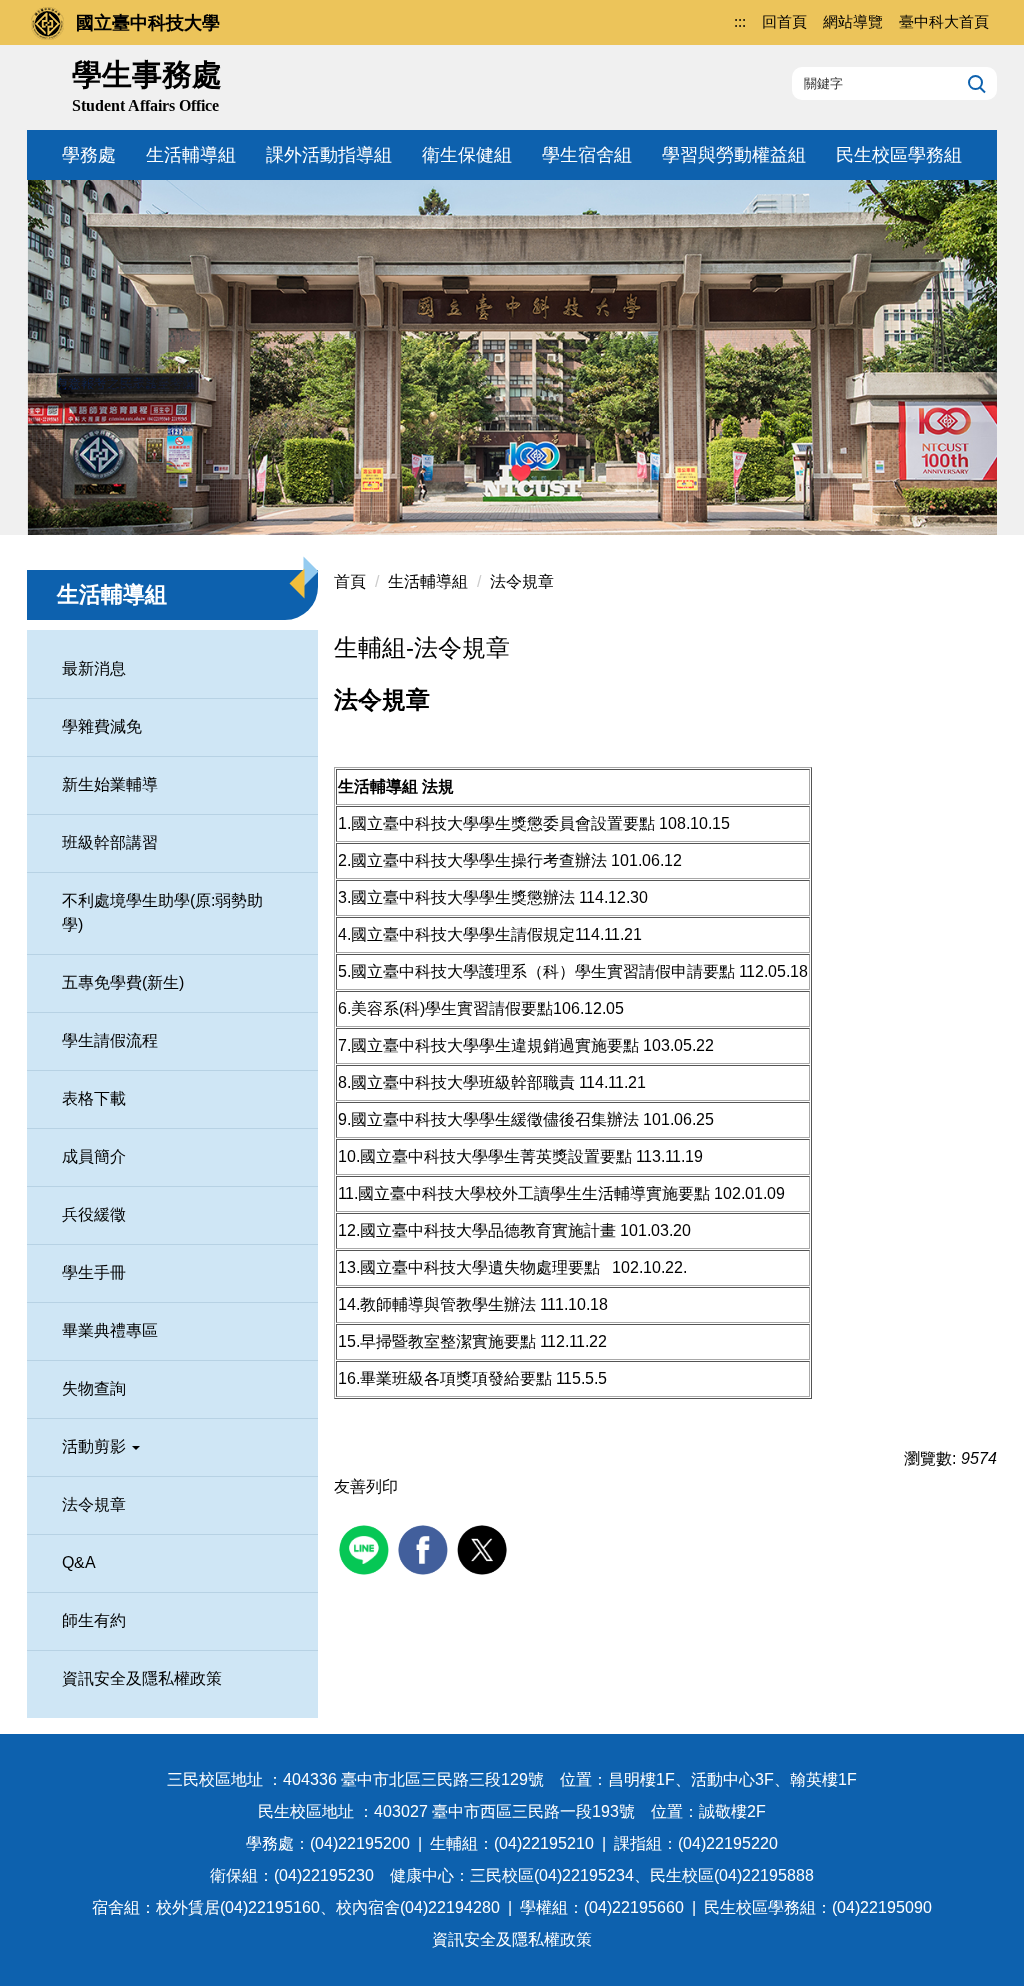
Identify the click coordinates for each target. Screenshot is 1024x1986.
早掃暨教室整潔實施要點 (448, 1341)
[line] (366, 1547)
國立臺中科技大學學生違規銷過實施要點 (495, 1045)
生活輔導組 (191, 155)
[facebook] (425, 1547)
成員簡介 (94, 1156)
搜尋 (974, 83)
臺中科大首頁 (944, 21)
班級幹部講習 (110, 842)
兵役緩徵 (94, 1214)
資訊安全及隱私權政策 (142, 1678)
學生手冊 (94, 1272)
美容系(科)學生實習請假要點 (452, 1008)
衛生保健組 (467, 155)
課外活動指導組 (329, 155)
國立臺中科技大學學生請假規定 (463, 934)
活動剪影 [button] (96, 1446)
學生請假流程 (110, 1040)
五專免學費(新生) (123, 982)
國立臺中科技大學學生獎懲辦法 (463, 897)
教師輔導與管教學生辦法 (448, 1304)
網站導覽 (853, 21)
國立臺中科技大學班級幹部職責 (463, 1082)
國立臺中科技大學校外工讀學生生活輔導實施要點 (534, 1193)
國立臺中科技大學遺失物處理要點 (480, 1267)
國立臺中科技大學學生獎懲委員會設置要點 (503, 823)
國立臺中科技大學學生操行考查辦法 (479, 860)
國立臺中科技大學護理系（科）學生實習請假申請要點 (543, 971)
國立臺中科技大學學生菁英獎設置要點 (496, 1156)
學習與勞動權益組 (734, 155)
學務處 (89, 155)
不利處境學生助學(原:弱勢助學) (162, 912)
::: (740, 21)
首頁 (350, 581)
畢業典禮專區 (110, 1330)
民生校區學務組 (899, 155)
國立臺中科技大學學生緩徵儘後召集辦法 (495, 1119)
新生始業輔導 (110, 784)
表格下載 (94, 1098)
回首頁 (784, 21)
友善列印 (366, 1486)
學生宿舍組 (587, 155)
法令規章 (94, 1504)
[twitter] (484, 1547)
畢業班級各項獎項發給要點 (456, 1378)
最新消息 (94, 668)
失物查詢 (94, 1388)
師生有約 (94, 1620)
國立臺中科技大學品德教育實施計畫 (488, 1230)
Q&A (79, 1562)
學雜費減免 (102, 726)
